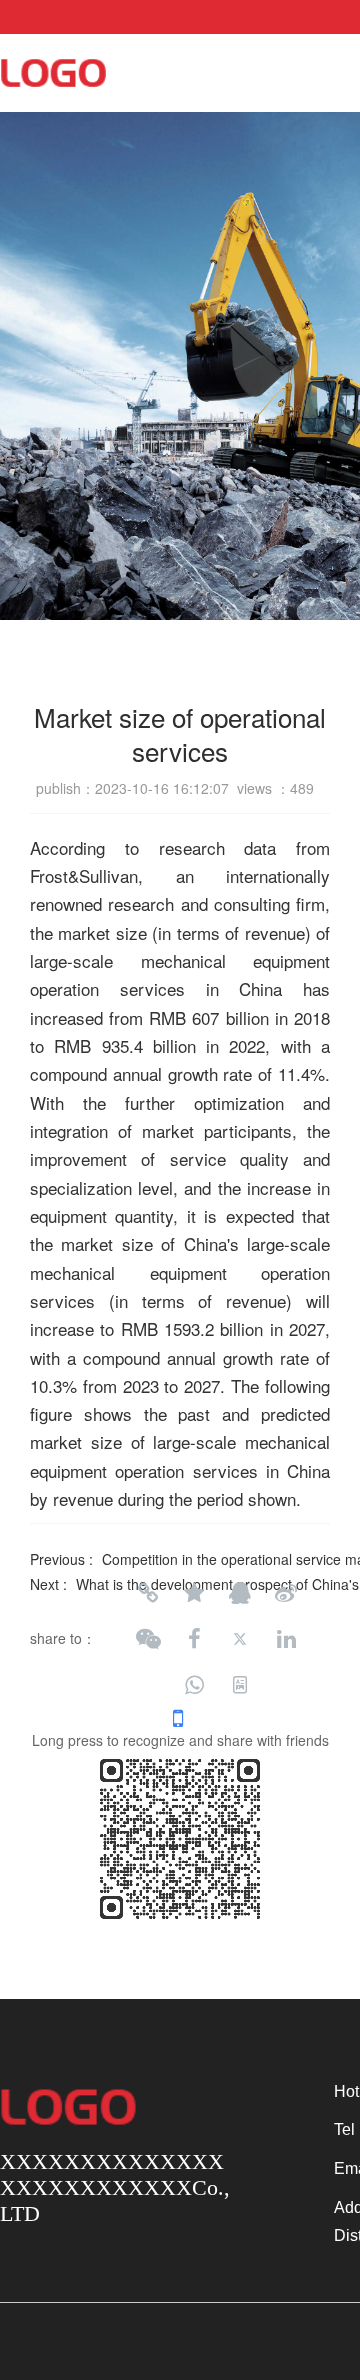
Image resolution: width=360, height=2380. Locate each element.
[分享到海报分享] (240, 1685)
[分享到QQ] (240, 1593)
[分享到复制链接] (148, 1593)
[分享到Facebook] (194, 1639)
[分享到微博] (286, 1593)
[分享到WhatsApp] (194, 1685)
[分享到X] (240, 1639)
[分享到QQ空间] (194, 1593)
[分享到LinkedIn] (286, 1639)
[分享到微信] (148, 1639)
